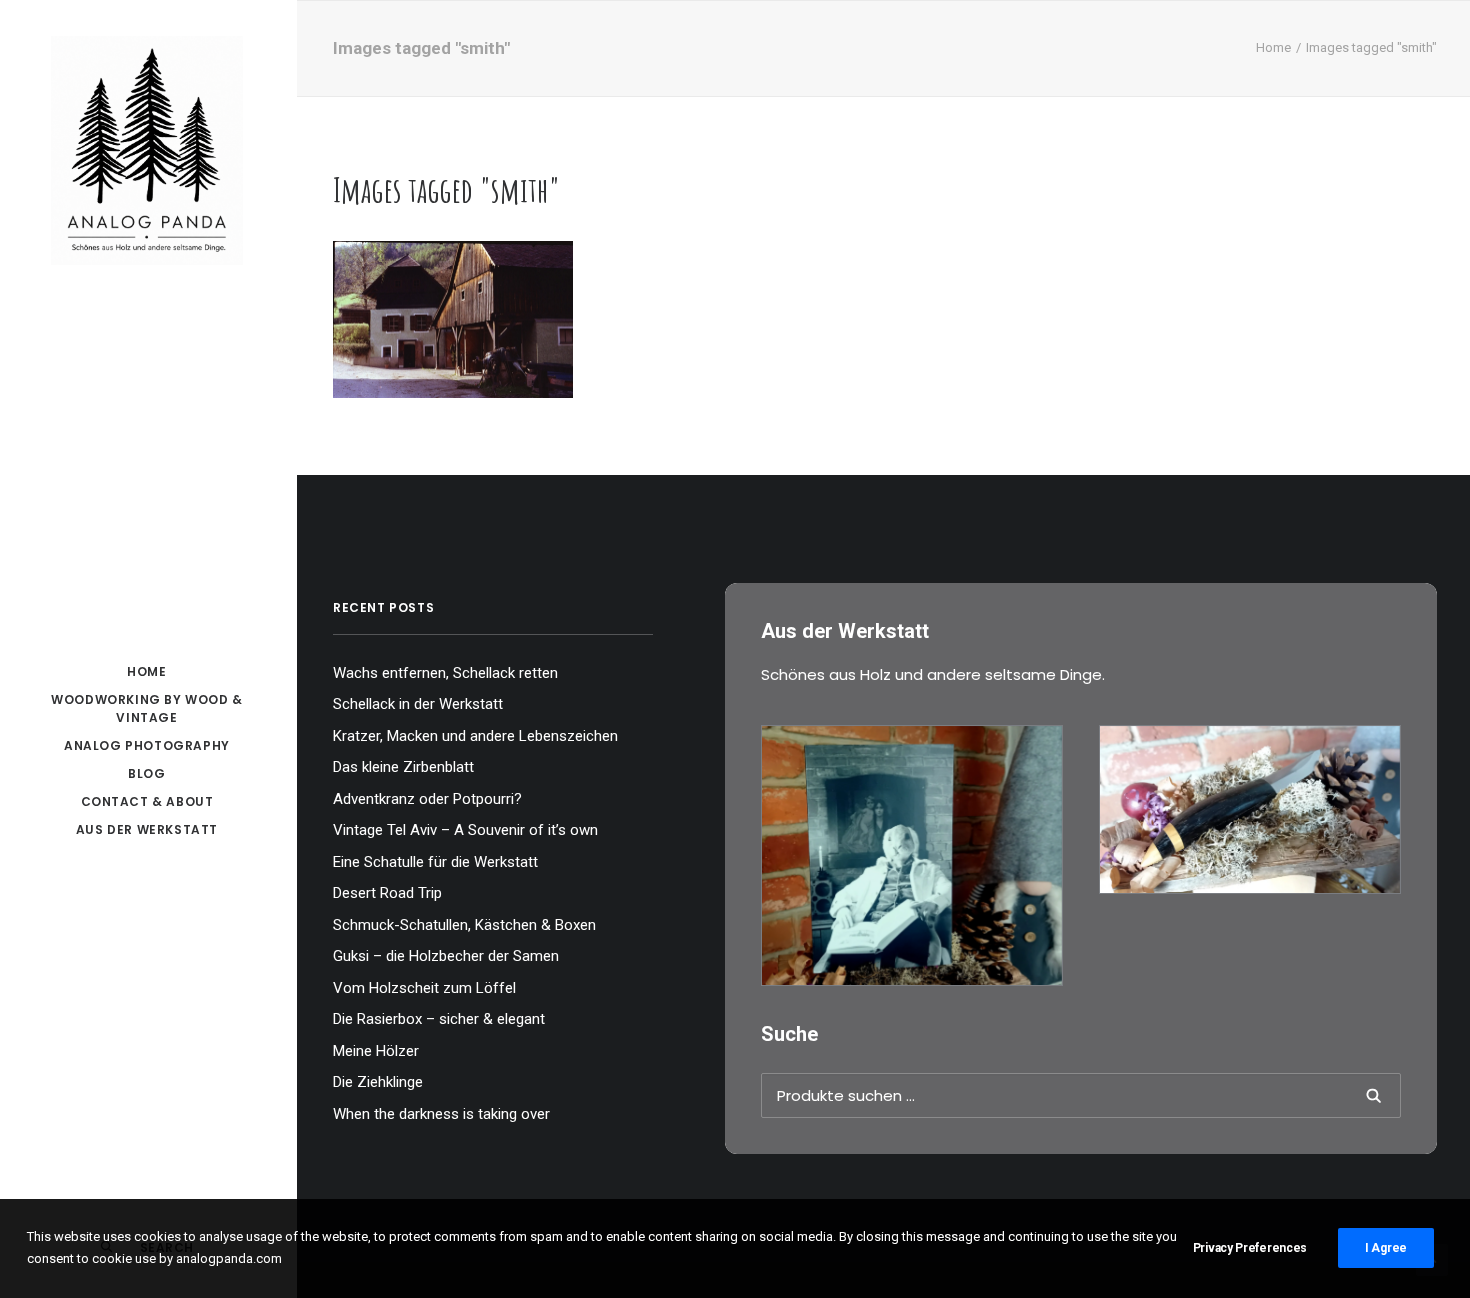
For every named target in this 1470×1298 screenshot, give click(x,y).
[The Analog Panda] (147, 152)
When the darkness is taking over (441, 1114)
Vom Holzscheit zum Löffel (424, 988)
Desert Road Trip (387, 893)
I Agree (1386, 1248)
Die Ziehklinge (378, 1082)
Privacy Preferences (1250, 1248)
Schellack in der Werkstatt (418, 704)
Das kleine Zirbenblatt (403, 767)
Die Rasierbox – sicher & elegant (439, 1019)
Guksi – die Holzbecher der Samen (446, 956)
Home (1273, 47)
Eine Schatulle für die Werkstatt (435, 862)
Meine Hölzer (376, 1051)
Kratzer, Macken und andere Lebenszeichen (475, 736)
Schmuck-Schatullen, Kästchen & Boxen (464, 925)
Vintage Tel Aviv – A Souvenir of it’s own (465, 830)
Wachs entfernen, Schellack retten (445, 673)
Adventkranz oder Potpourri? (427, 799)
